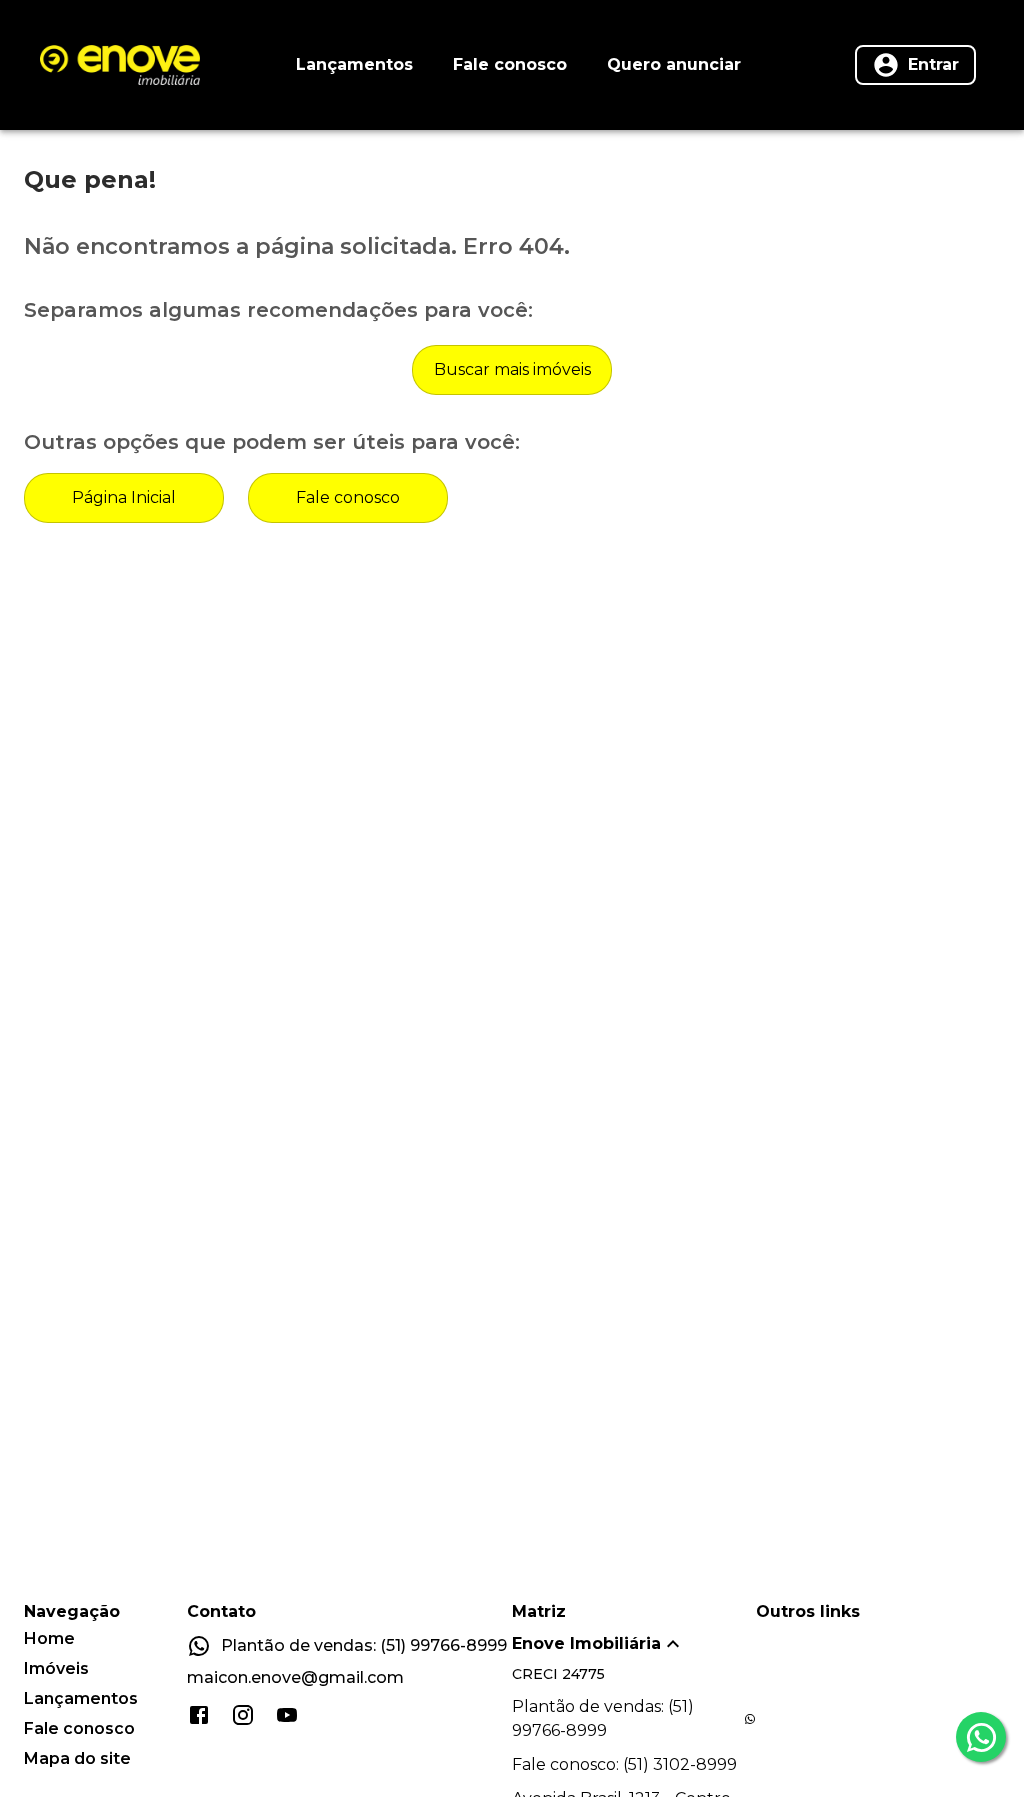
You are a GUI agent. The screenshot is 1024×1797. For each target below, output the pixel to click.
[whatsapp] (981, 1737)
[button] (634, 1644)
